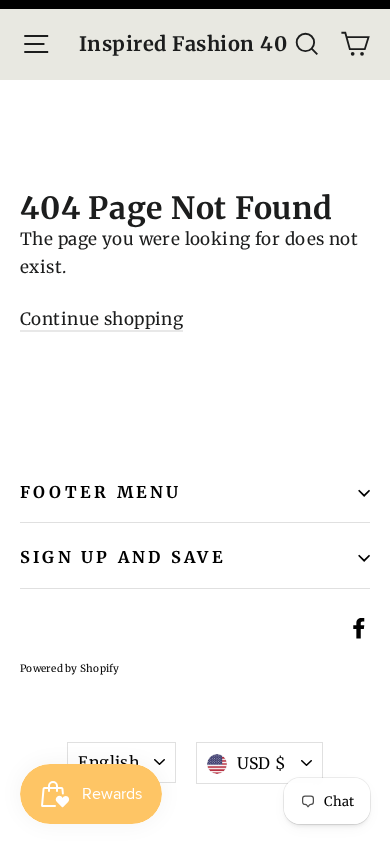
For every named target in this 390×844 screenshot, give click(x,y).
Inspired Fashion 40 (183, 44)
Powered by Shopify (70, 668)
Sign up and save (123, 557)
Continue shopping (101, 319)
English (108, 762)
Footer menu (101, 492)
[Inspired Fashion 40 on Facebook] (359, 627)
